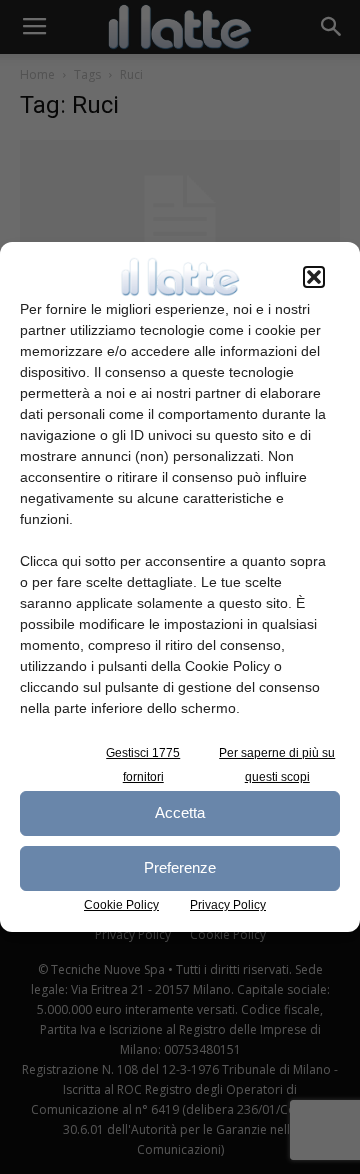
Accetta (180, 812)
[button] (314, 277)
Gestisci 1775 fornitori (143, 765)
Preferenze (180, 867)
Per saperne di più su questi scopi (277, 765)
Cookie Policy (121, 905)
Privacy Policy (228, 905)
